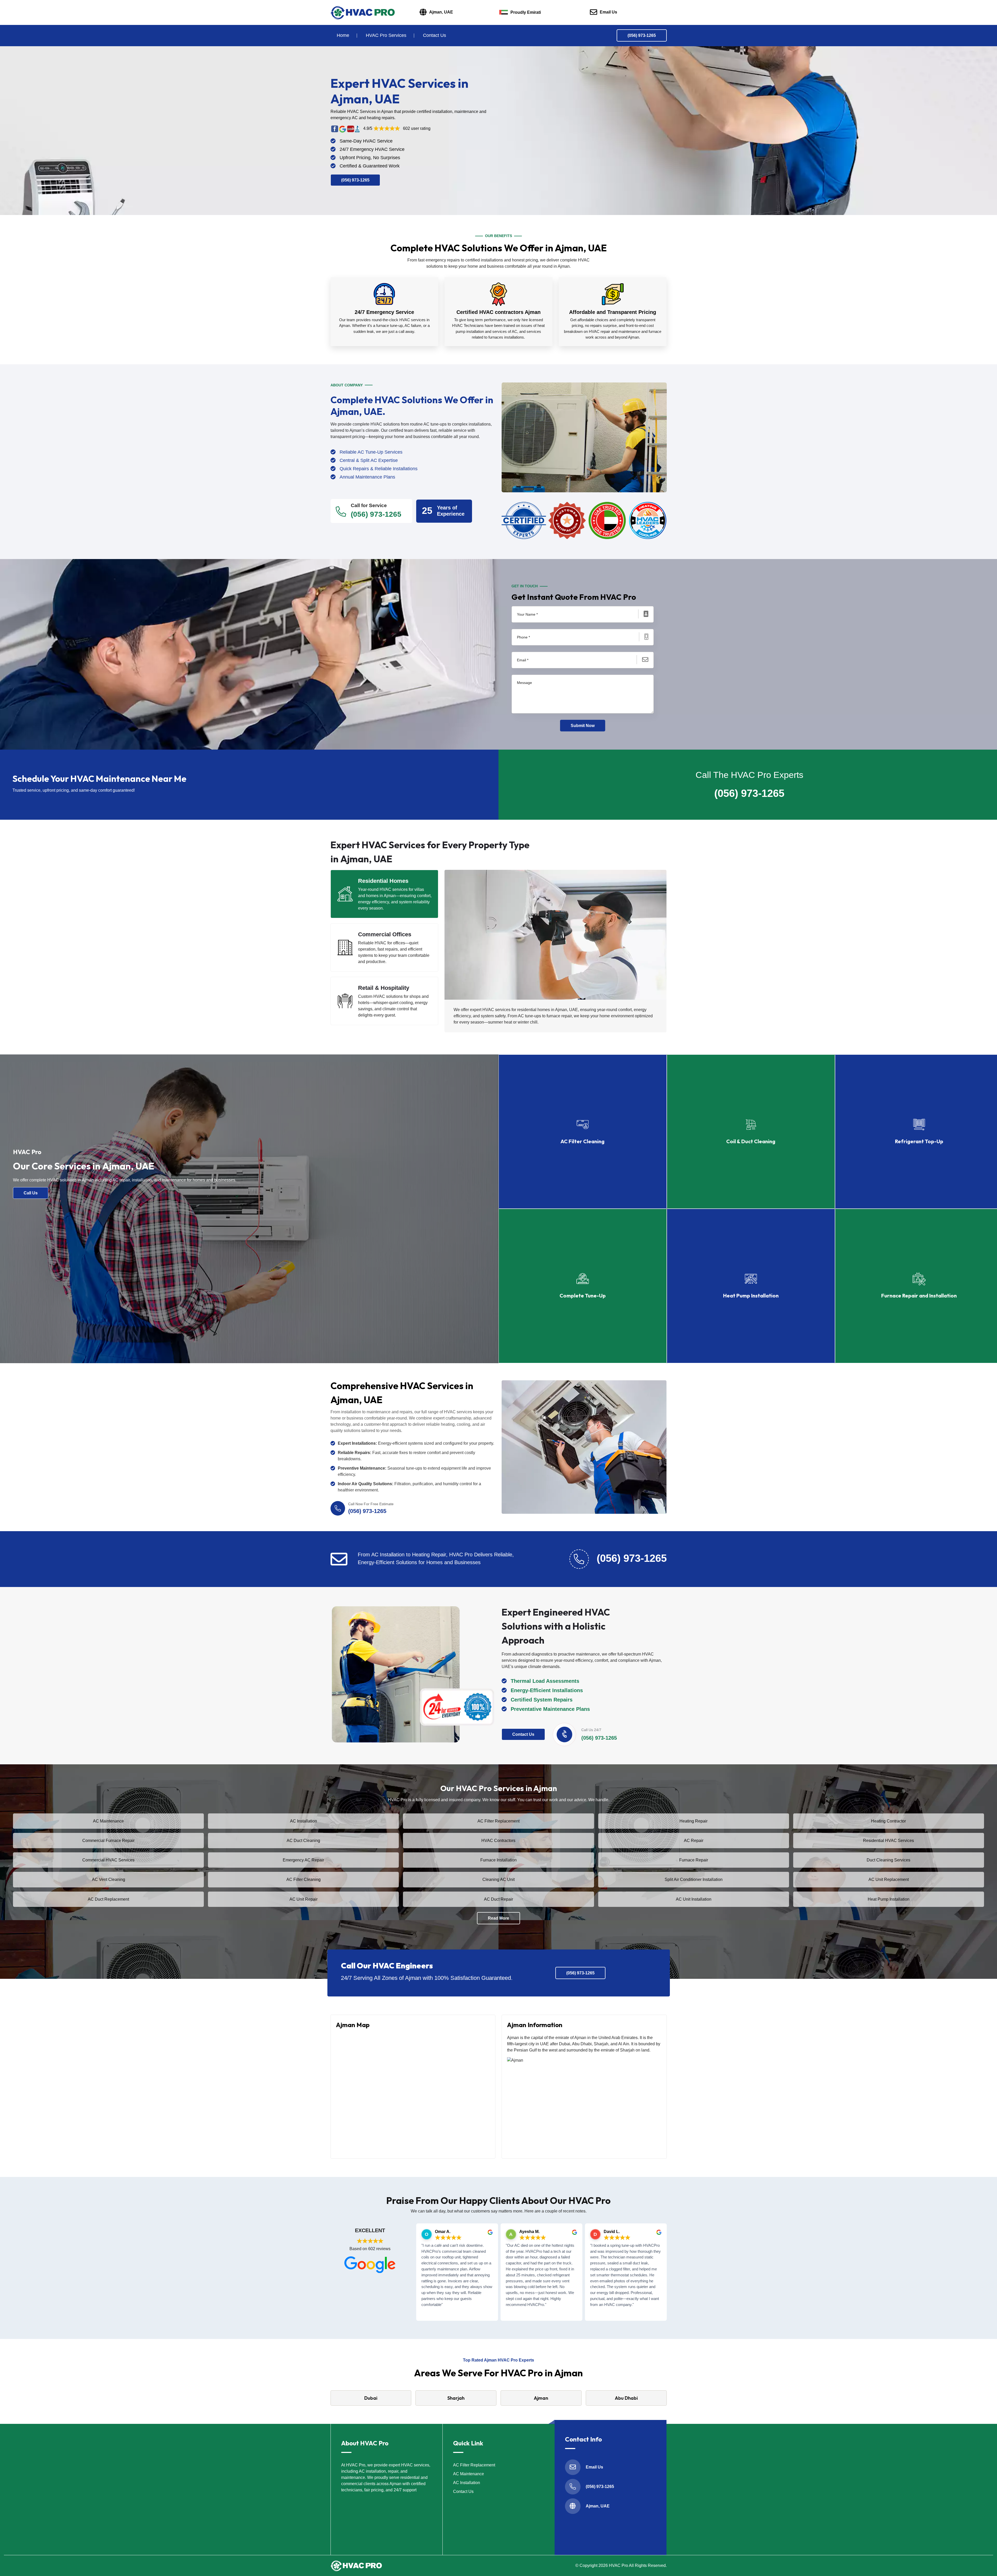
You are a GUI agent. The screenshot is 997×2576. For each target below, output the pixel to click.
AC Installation (304, 1821)
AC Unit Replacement (889, 1879)
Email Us (608, 12)
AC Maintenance (108, 1821)
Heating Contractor (888, 1821)
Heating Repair (693, 1821)
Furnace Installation (498, 1860)
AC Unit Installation (694, 1899)
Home (343, 35)
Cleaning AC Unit (498, 1879)
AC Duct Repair (498, 1899)
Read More (498, 1918)
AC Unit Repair (304, 1899)
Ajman (541, 2398)
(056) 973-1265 (642, 35)
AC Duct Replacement (108, 1899)
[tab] (385, 894)
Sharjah (456, 2398)
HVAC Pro (618, 2565)
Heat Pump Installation (889, 1899)
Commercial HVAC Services (108, 1860)
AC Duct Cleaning (303, 1841)
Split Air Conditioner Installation (694, 1879)
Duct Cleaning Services (888, 1860)
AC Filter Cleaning (304, 1879)
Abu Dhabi (626, 2398)
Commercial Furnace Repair (108, 1841)
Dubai (371, 2398)
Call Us (31, 1193)
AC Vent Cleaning (109, 1879)
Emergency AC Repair (303, 1860)
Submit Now (583, 726)
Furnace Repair (694, 1860)
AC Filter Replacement (498, 1821)
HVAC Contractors (498, 1841)
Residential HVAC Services (888, 1841)
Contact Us (434, 35)
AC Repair (694, 1841)
